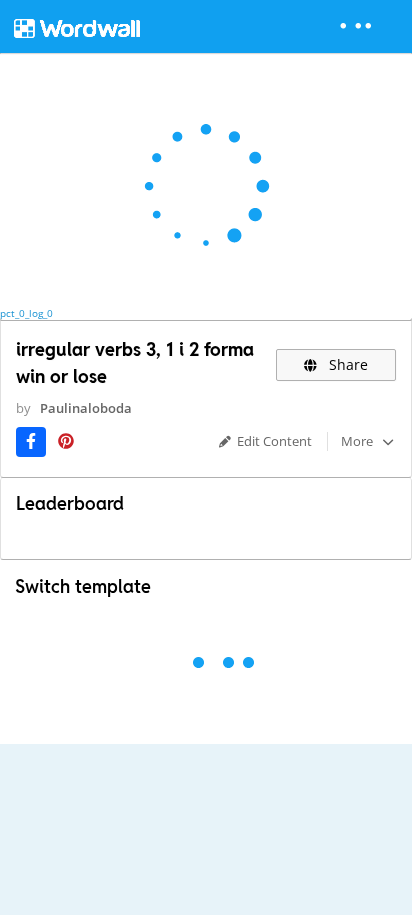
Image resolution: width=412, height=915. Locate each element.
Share (346, 364)
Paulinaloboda (86, 408)
